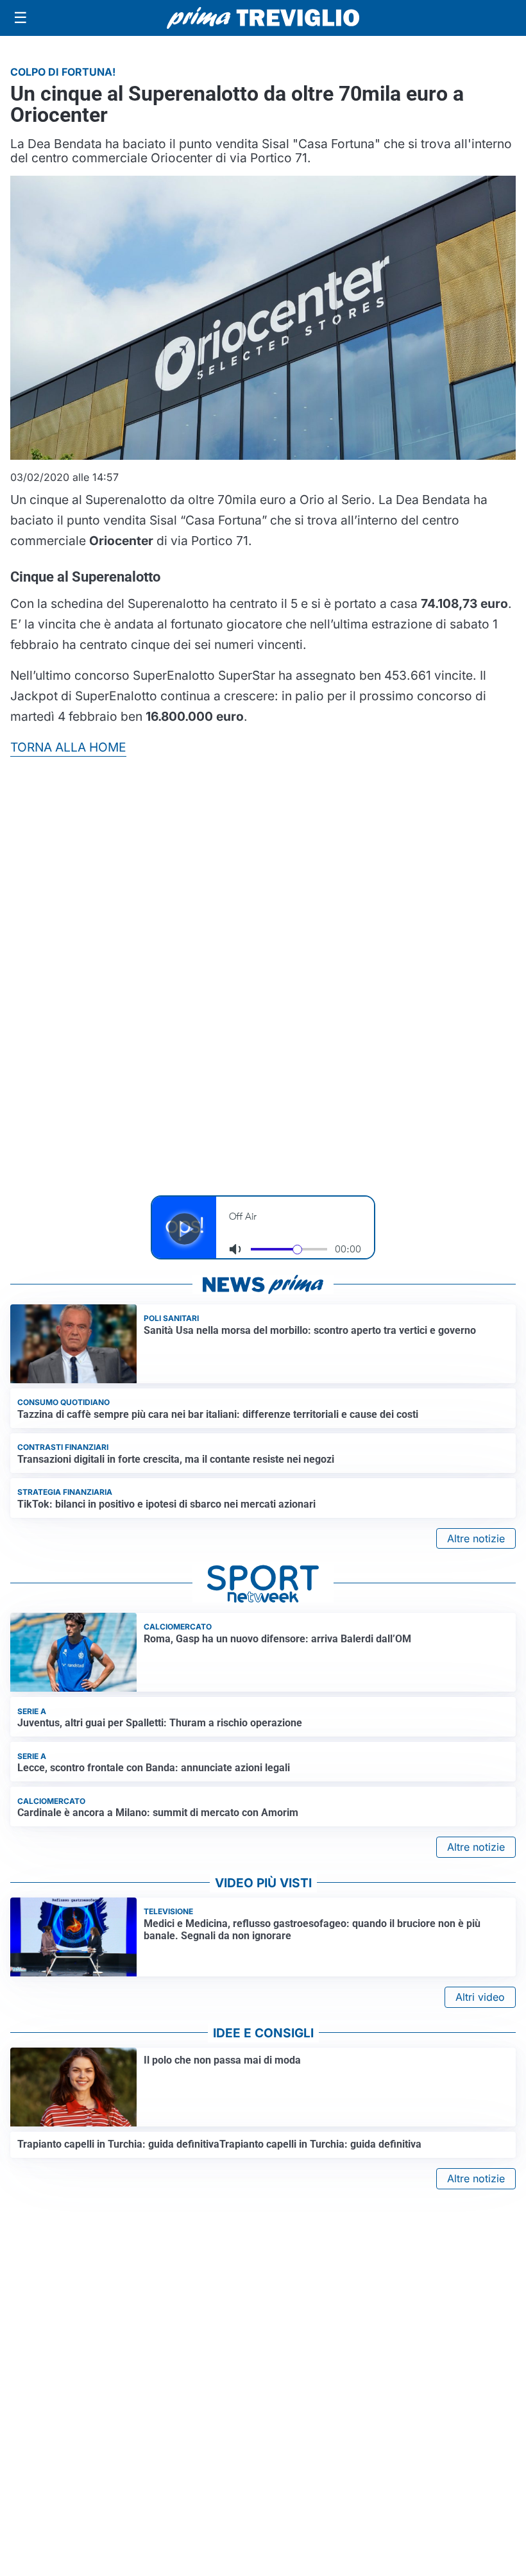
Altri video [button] (480, 1997)
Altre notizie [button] (476, 1538)
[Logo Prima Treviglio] (263, 18)
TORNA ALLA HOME (68, 747)
